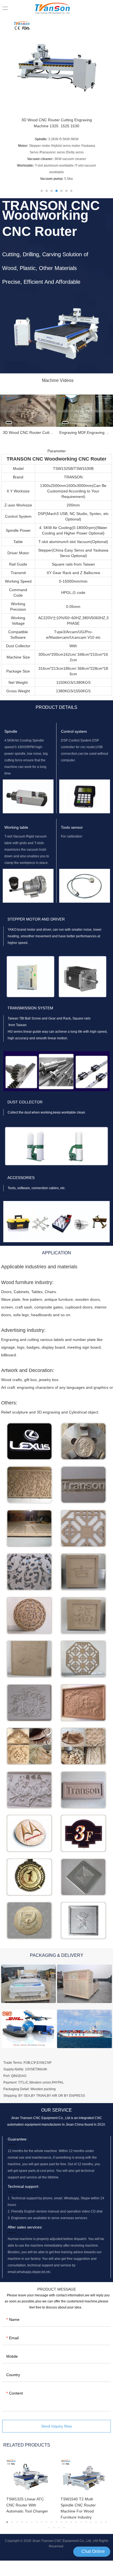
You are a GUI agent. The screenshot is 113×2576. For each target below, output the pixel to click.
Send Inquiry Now (56, 2426)
